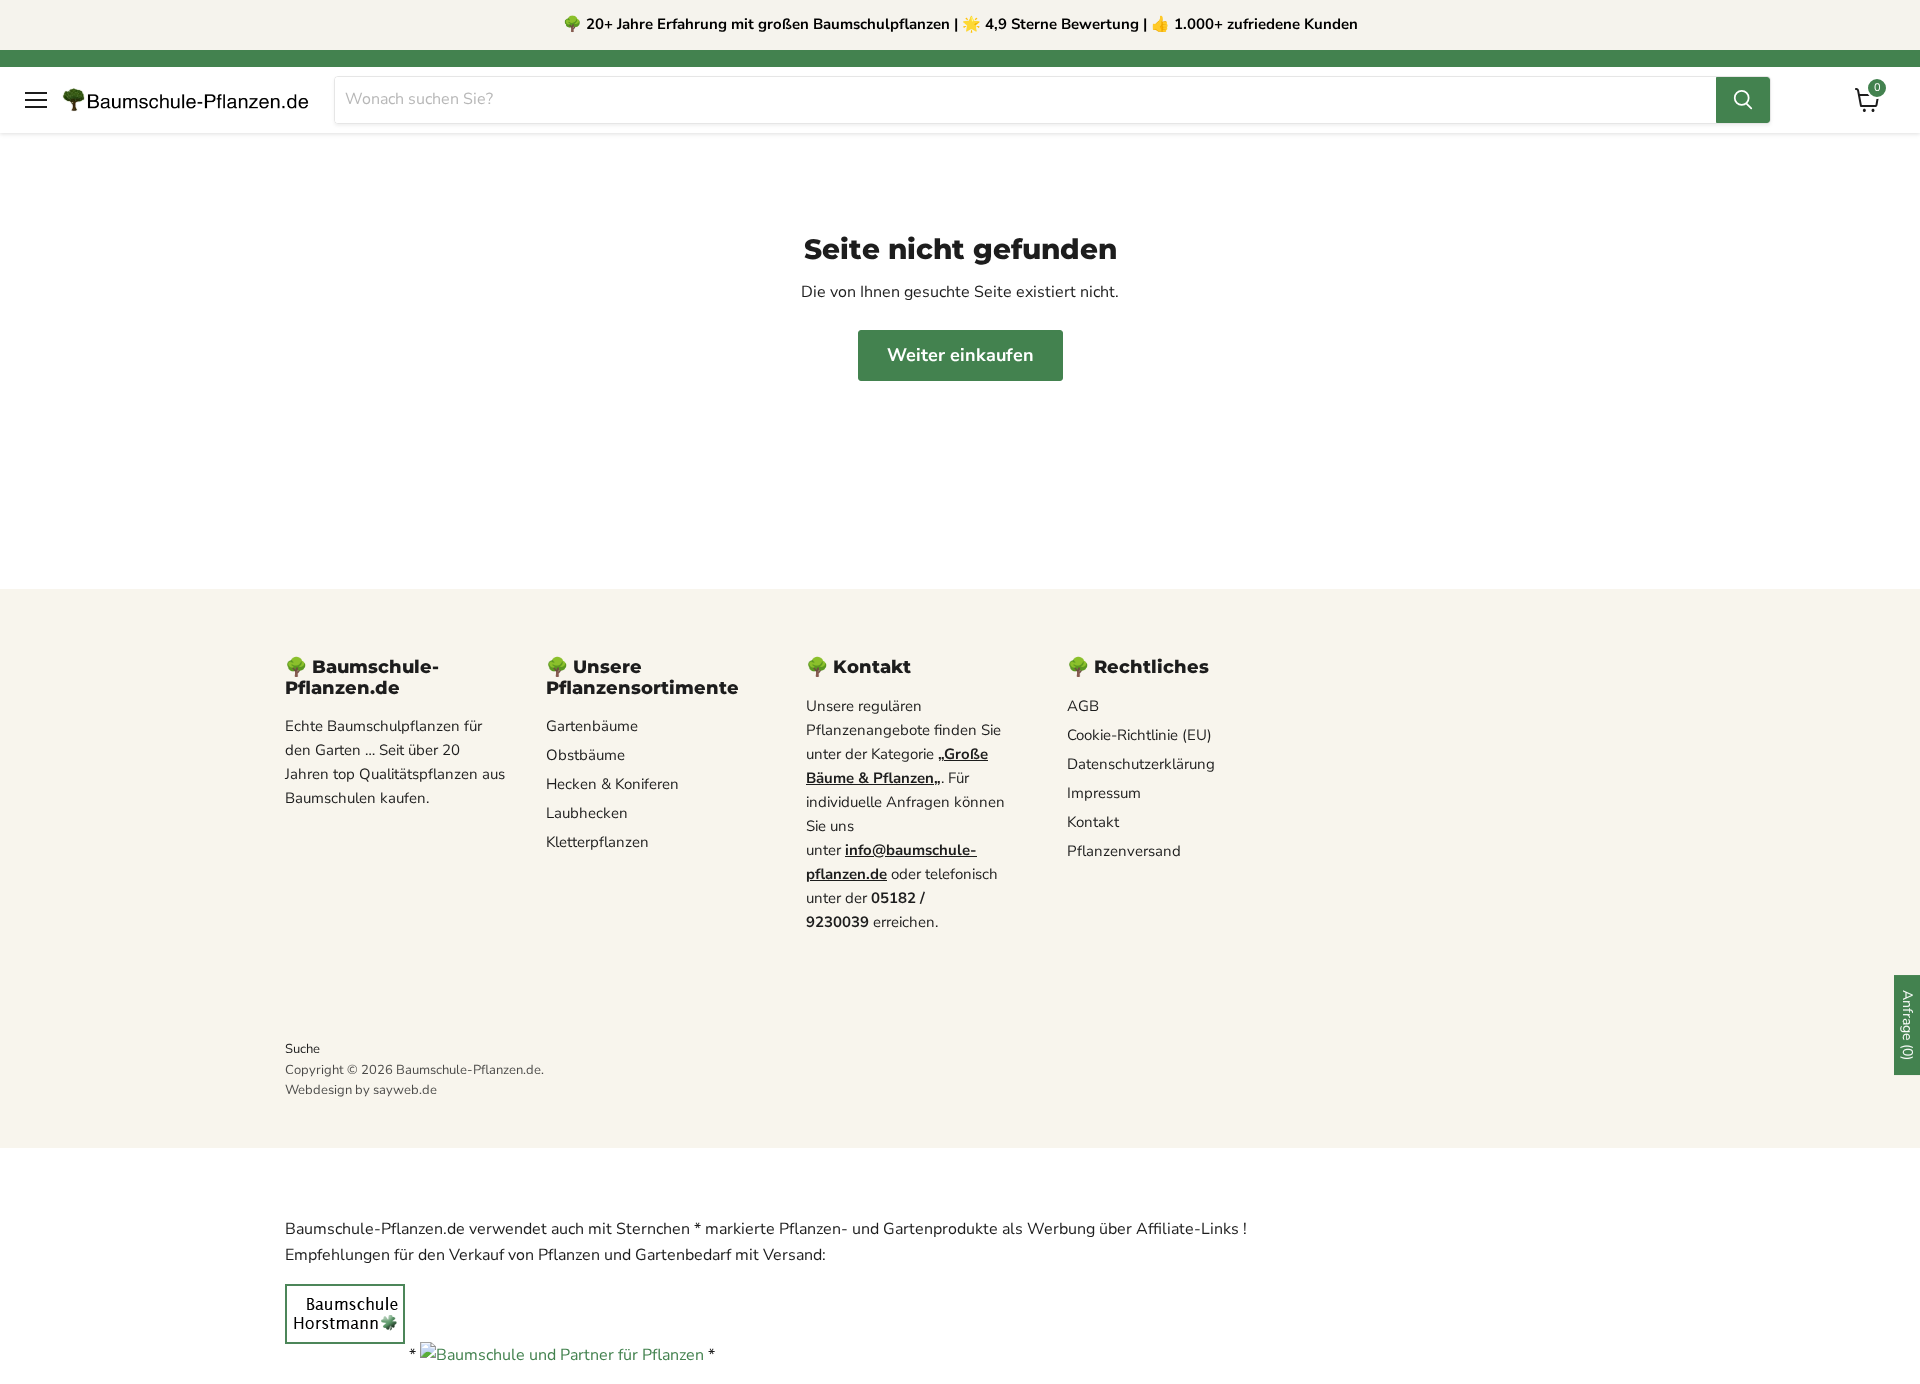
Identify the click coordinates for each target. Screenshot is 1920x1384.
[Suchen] (1743, 100)
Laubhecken (587, 813)
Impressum (1104, 793)
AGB (1083, 706)
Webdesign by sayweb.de (361, 1090)
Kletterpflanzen (597, 842)
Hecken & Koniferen (612, 784)
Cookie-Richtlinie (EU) (1139, 735)
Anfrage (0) (1907, 1025)
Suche (302, 1049)
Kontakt (1093, 822)
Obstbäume (585, 755)
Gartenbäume (592, 726)
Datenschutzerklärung (1141, 764)
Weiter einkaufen (960, 355)
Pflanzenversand (1124, 851)
